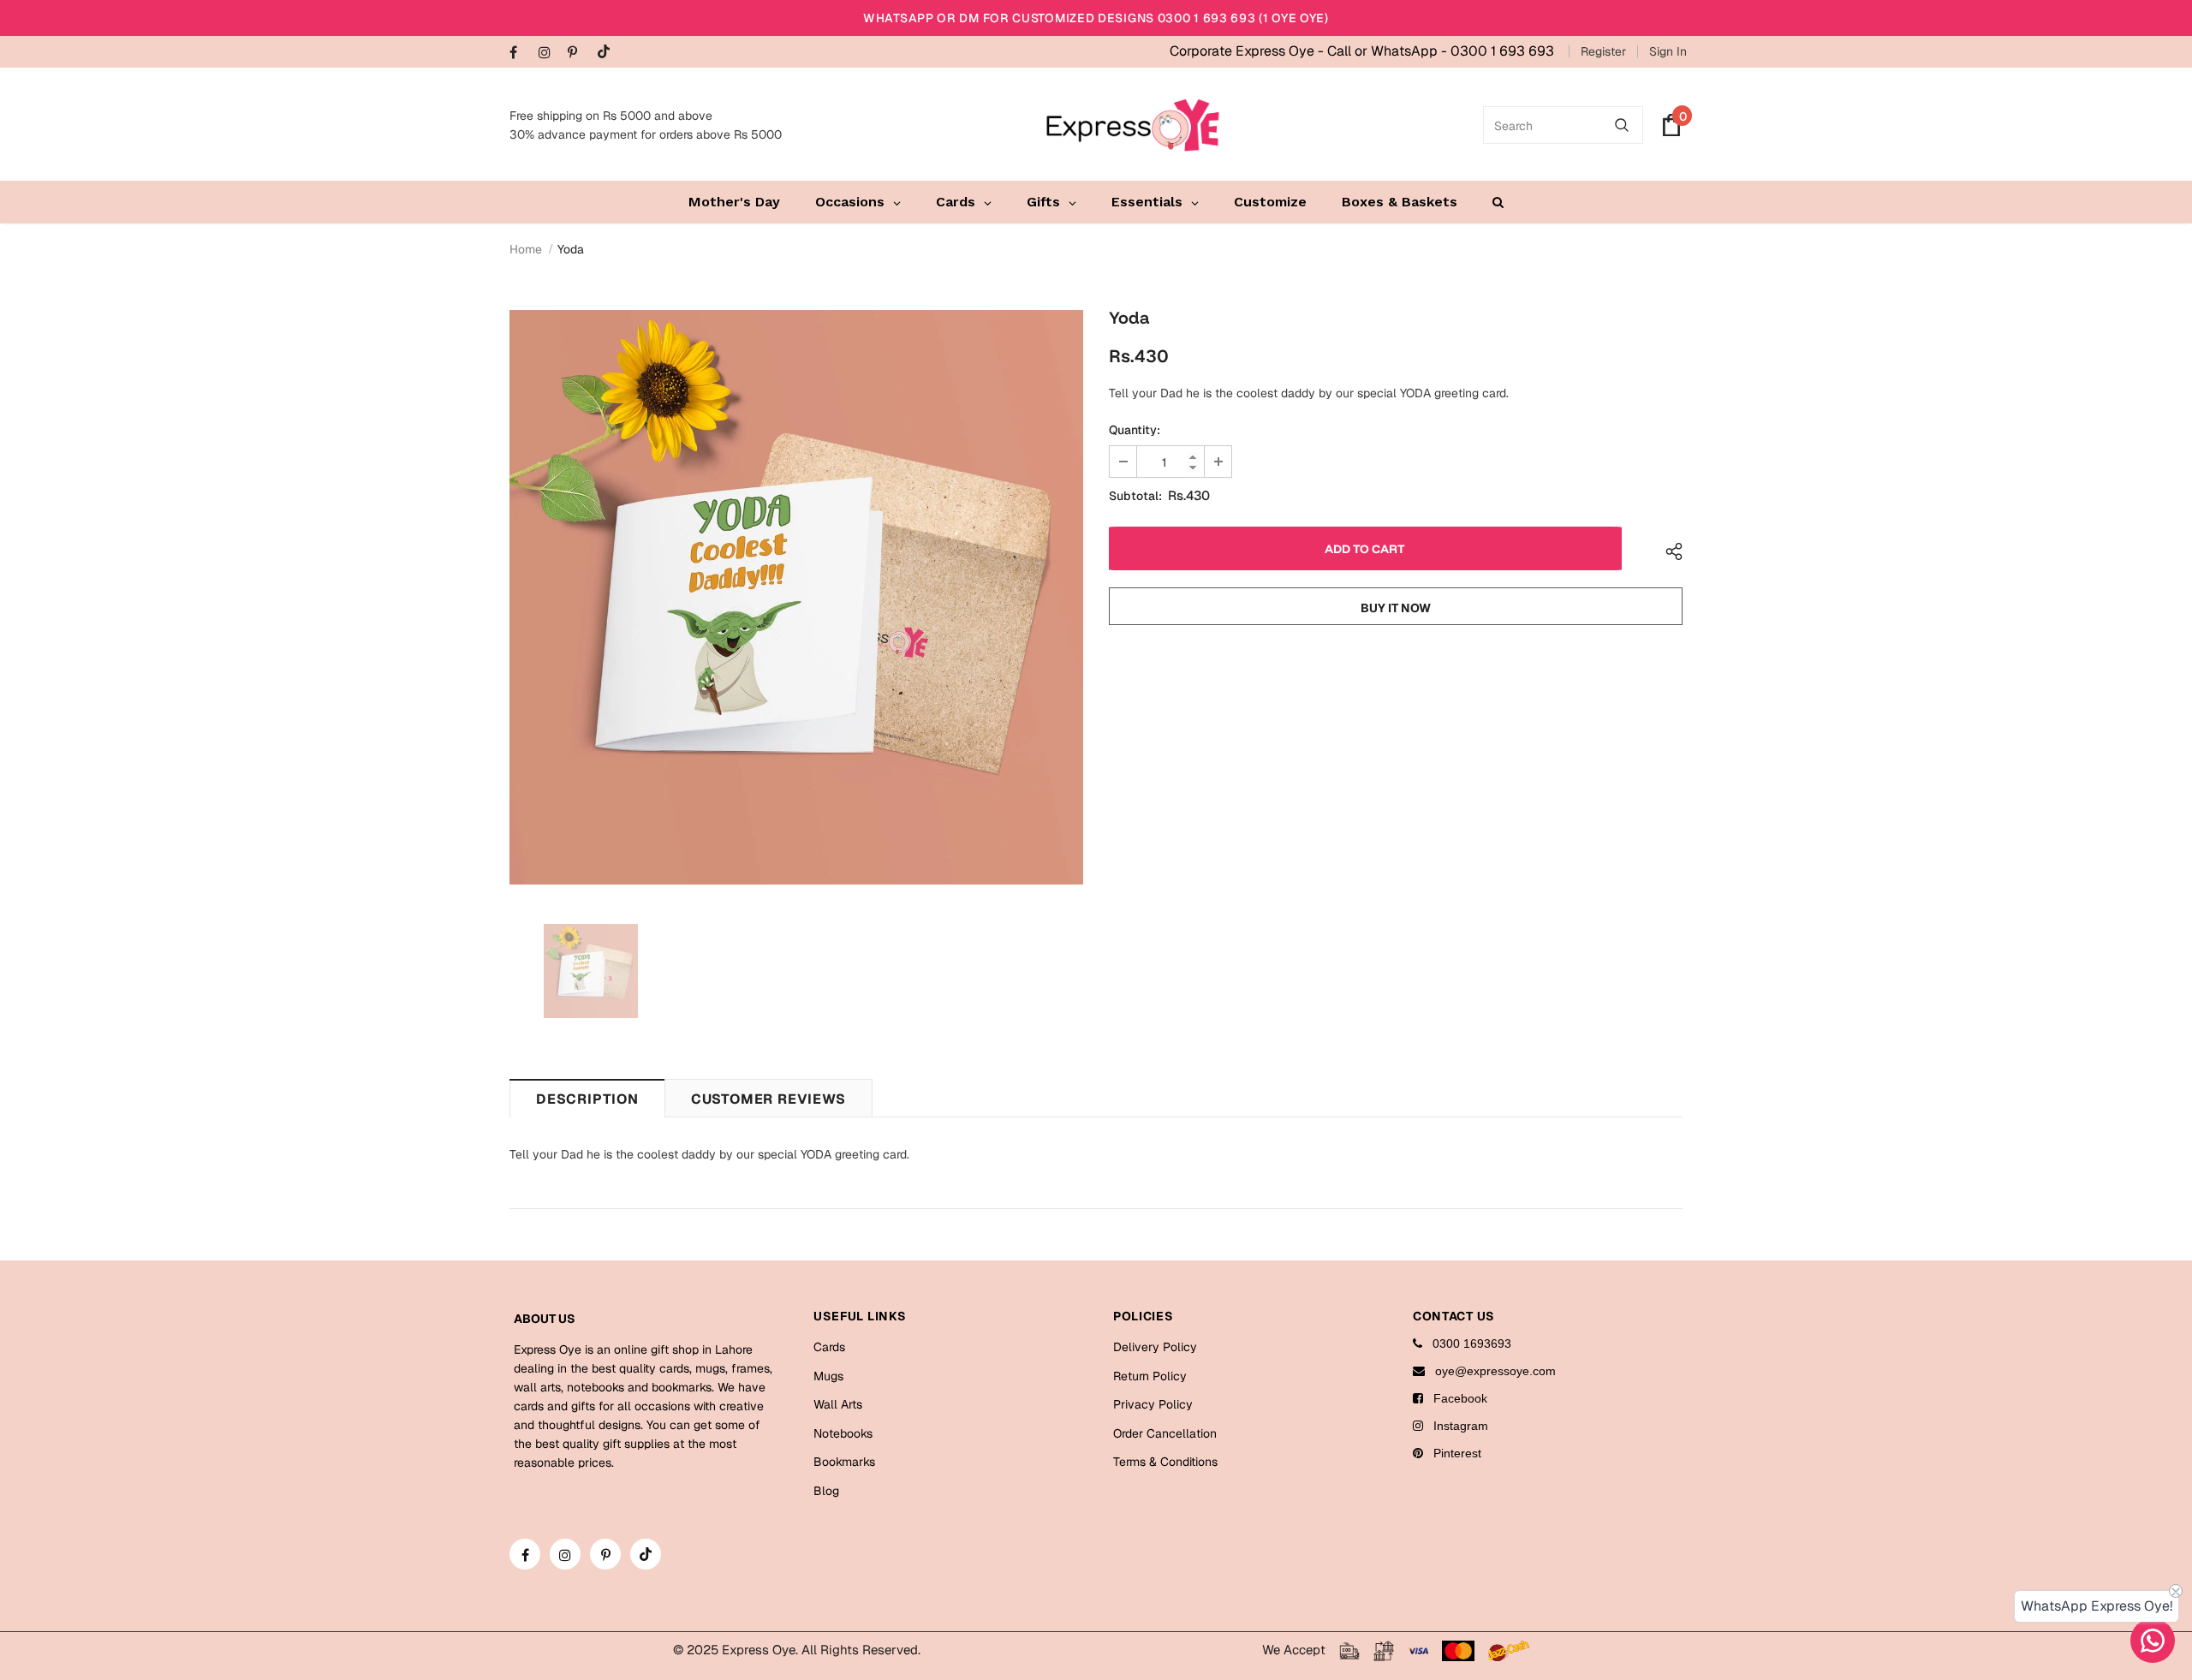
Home (526, 249)
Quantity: (1135, 430)
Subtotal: (1135, 496)
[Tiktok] (608, 53)
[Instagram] (549, 54)
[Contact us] (2153, 1641)
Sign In (1668, 51)
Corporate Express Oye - (1248, 51)
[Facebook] (520, 54)
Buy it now (1396, 608)
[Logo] (1133, 125)
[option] (796, 597)
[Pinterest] (578, 54)
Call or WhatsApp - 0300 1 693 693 (1441, 51)
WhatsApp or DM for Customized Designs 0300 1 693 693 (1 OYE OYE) (1096, 18)
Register (1603, 51)
